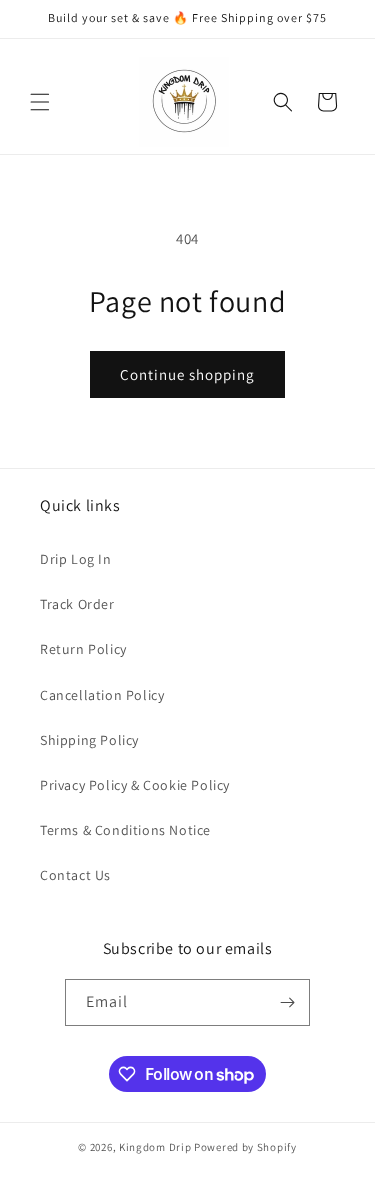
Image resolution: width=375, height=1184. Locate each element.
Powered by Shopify (245, 1147)
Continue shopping (187, 374)
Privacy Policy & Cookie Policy (135, 785)
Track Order (77, 604)
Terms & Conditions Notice (125, 830)
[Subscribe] (287, 1002)
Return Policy (83, 649)
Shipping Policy (89, 740)
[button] (40, 102)
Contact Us (75, 875)
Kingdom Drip (155, 1147)
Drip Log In (76, 559)
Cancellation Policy (102, 695)
